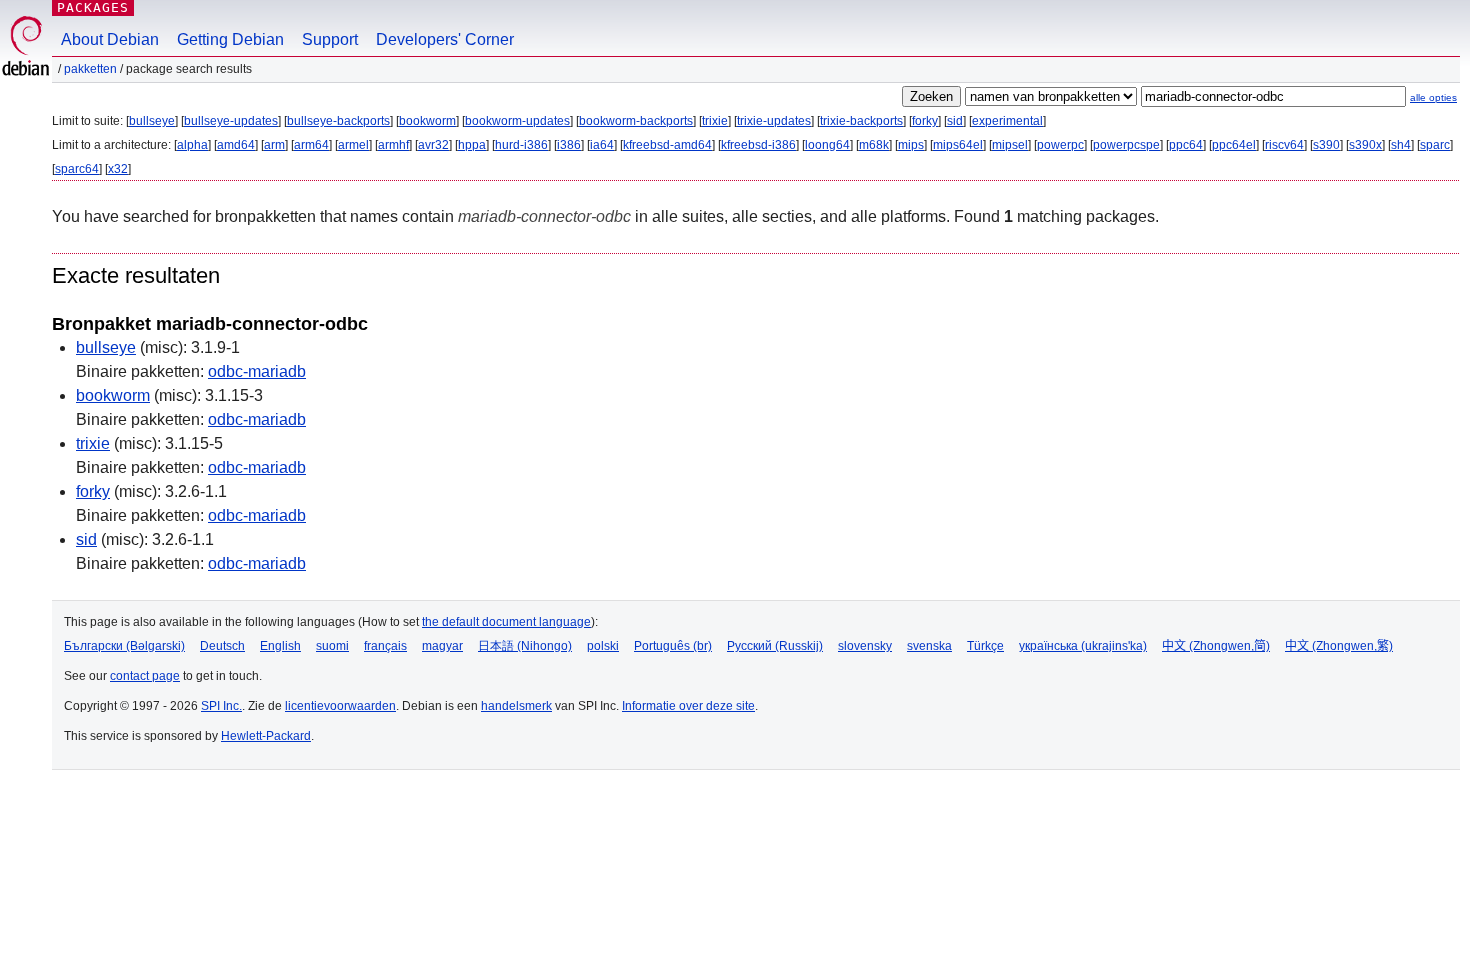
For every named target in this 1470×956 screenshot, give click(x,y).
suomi (332, 646)
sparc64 (77, 169)
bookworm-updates (517, 121)
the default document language (506, 622)
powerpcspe (1126, 145)
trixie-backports (861, 121)
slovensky (865, 646)
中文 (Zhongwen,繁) (1339, 646)
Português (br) (673, 646)
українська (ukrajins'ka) (1083, 646)
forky (925, 121)
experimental (1007, 121)
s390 (1326, 145)
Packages (93, 7)
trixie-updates (774, 121)
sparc (1435, 145)
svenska (929, 646)
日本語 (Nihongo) (525, 646)
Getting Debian (230, 39)
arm (274, 145)
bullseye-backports (338, 121)
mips (911, 145)
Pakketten (90, 69)
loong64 (827, 145)
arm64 (311, 145)
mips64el (958, 145)
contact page (145, 676)
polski (603, 646)
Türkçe (985, 646)
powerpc (1060, 145)
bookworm (427, 121)
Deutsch (222, 646)
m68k (874, 145)
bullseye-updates (231, 121)
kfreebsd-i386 (758, 145)
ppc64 (1186, 145)
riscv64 (1284, 145)
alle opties (1433, 97)
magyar (442, 646)
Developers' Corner (445, 39)
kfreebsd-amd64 (667, 145)
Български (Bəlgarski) (124, 646)
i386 (569, 145)
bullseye (152, 121)
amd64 (236, 145)
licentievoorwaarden (340, 706)
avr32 (433, 145)
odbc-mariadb (257, 371)
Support (330, 39)
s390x (1365, 145)
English (280, 646)
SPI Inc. (221, 706)
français (385, 646)
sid (955, 121)
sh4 (1401, 145)
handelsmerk (516, 706)
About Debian (110, 39)
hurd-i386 (521, 145)
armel (353, 145)
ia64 (602, 145)
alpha (192, 145)
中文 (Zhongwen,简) (1216, 646)
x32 (118, 169)
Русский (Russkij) (775, 646)
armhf (393, 145)
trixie (715, 121)
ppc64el (1234, 145)
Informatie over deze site (688, 706)
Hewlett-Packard (266, 736)
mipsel (1010, 145)
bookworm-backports (636, 121)
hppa (472, 145)
